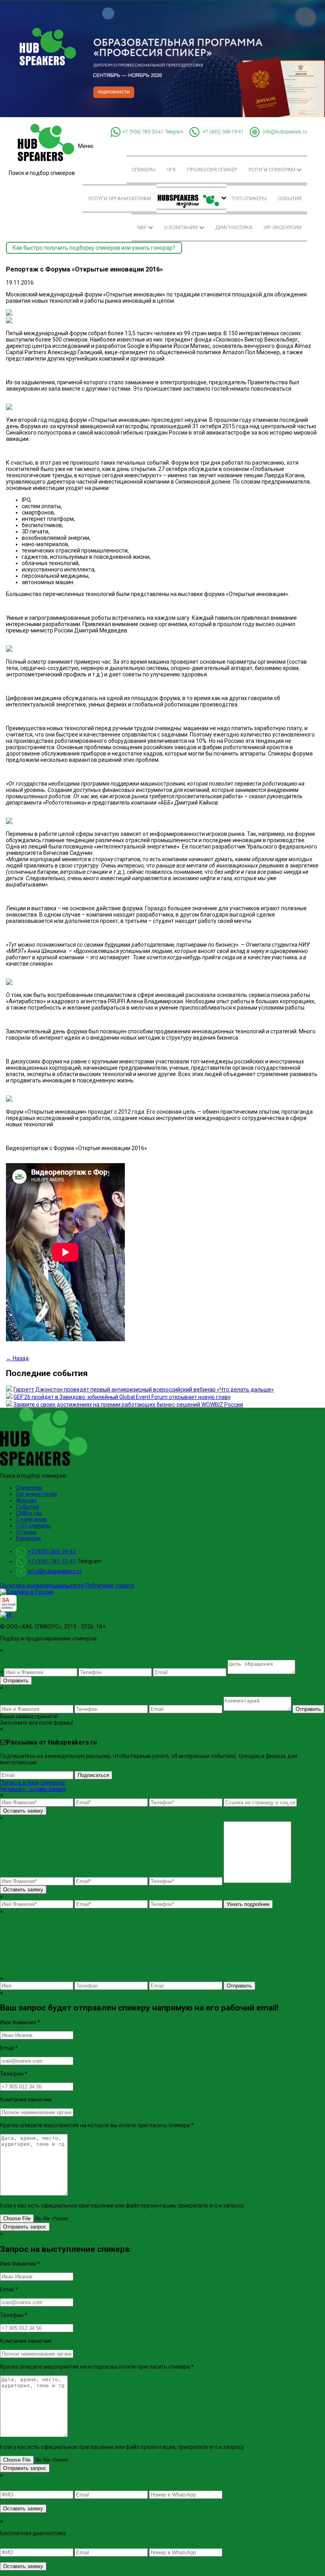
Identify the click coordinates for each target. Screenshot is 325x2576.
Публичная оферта (110, 1585)
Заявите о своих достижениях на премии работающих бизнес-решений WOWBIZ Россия (128, 1405)
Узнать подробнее (248, 1904)
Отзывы (26, 1532)
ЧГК (171, 170)
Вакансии (28, 1538)
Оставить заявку (23, 1811)
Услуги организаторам (119, 198)
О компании (182, 227)
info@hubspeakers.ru (285, 131)
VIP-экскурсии (283, 227)
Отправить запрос (25, 2227)
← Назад (17, 1358)
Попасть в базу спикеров (32, 1783)
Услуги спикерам (272, 170)
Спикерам (29, 1488)
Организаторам (36, 1494)
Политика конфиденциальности (42, 1585)
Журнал (26, 1500)
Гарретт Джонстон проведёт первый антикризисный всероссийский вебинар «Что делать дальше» (144, 1390)
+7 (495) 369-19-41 (223, 131)
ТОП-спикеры (249, 198)
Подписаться (93, 1775)
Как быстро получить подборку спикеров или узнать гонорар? (94, 248)
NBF (142, 227)
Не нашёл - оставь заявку (33, 1789)
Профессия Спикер (212, 170)
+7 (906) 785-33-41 (143, 131)
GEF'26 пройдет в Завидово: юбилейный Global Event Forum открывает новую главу (122, 1397)
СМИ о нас (29, 1513)
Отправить (16, 1681)
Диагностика (234, 227)
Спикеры (144, 170)
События (290, 198)
